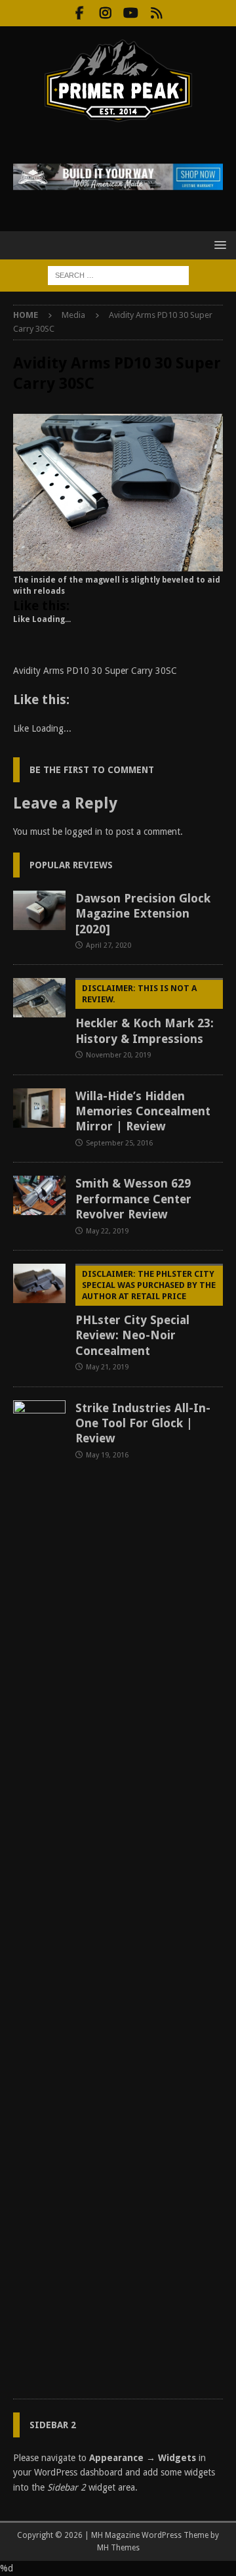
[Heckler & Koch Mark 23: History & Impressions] (39, 998)
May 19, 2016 (107, 1455)
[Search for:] (118, 275)
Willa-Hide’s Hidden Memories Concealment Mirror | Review (143, 1111)
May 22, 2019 (107, 1231)
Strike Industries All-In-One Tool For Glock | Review (143, 1423)
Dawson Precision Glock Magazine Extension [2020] (143, 914)
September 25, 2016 (119, 1143)
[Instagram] (105, 13)
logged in (84, 832)
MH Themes (118, 2548)
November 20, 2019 (118, 1055)
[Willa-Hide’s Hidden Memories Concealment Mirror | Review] (39, 1108)
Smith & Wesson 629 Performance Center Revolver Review (133, 1199)
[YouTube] (131, 13)
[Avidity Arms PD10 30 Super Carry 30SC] (118, 564)
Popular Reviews (71, 865)
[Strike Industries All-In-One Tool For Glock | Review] (39, 1893)
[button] (218, 245)
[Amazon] (156, 13)
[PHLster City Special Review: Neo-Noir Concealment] (39, 1283)
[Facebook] (80, 13)
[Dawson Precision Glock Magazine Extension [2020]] (39, 910)
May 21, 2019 (107, 1367)
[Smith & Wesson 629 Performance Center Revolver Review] (39, 1195)
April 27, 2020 (108, 945)
